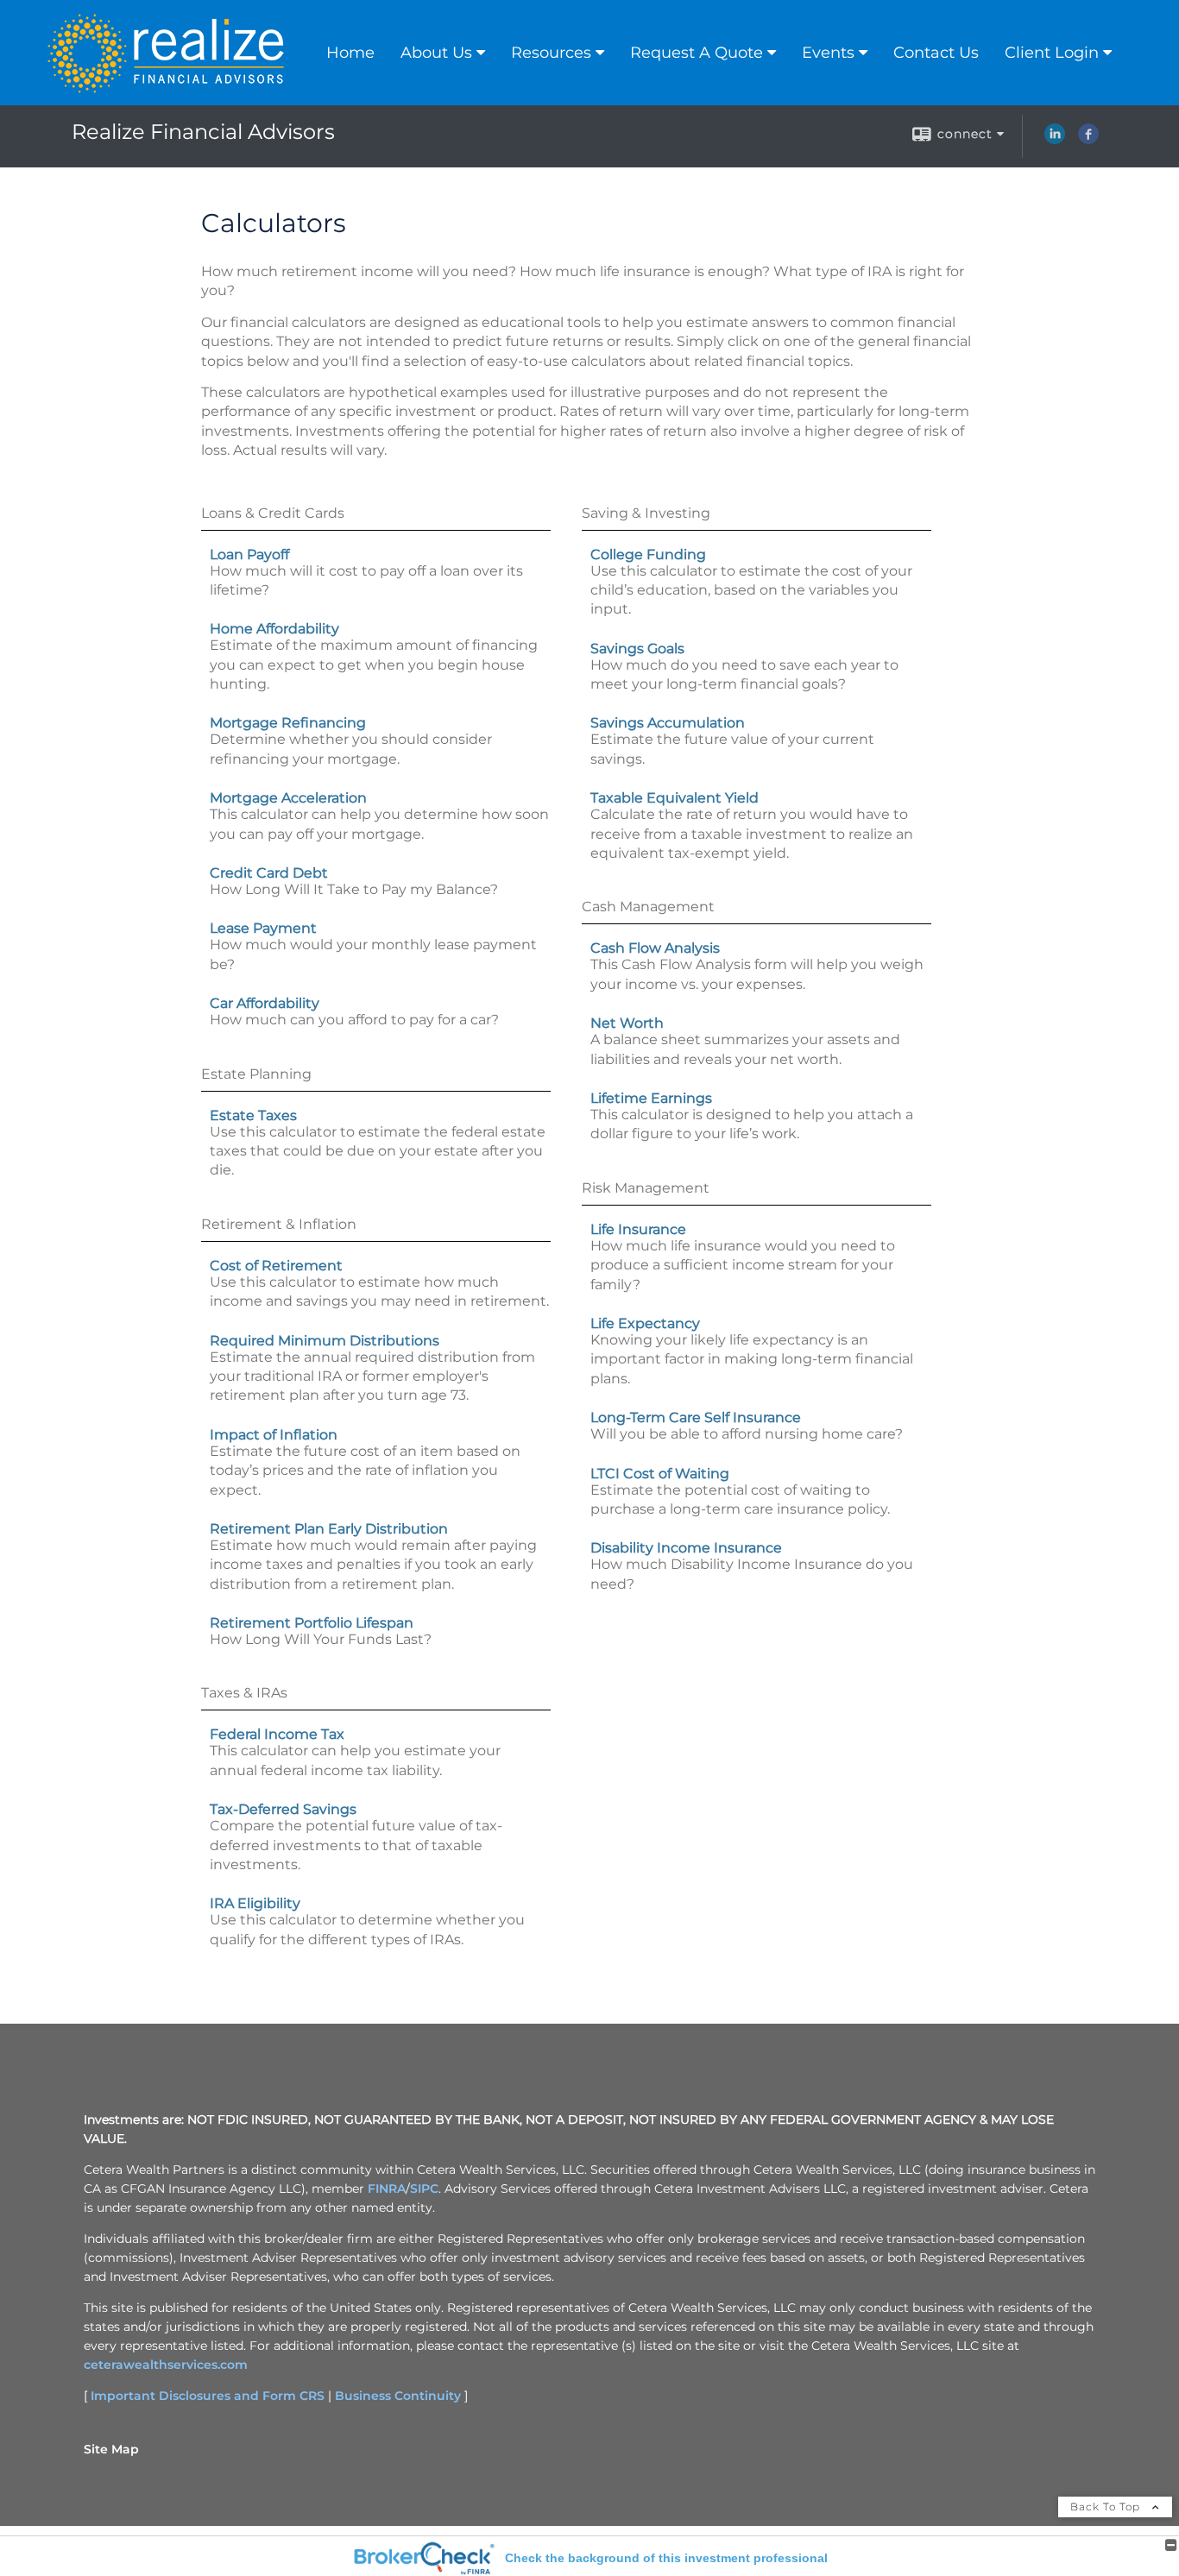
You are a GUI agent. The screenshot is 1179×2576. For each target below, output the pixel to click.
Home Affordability (274, 629)
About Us (436, 53)
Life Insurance (638, 1229)
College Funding (648, 554)
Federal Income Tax (277, 1734)
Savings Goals (637, 649)
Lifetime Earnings (651, 1098)
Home (350, 53)
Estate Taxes (253, 1115)
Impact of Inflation (274, 1435)
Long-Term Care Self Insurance (696, 1417)
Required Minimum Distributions (325, 1341)
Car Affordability (265, 1003)
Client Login (1052, 53)
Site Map (111, 2449)
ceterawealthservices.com (166, 2365)
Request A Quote (697, 53)
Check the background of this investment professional (666, 2558)
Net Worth (627, 1023)
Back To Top (1107, 2507)
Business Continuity (398, 2396)
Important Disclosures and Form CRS (208, 2396)
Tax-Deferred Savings (283, 1809)
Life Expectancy (645, 1323)
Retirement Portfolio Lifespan (312, 1623)
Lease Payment (263, 928)
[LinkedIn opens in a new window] (1055, 140)
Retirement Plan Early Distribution (329, 1529)
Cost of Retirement (276, 1266)
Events (828, 53)
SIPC (424, 2189)
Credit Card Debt (269, 873)
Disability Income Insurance (686, 1548)
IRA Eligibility (255, 1903)
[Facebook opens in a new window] (1088, 140)
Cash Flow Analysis (655, 948)
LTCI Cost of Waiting (660, 1474)
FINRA (387, 2189)
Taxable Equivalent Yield (675, 798)
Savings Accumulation (668, 723)
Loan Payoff (249, 554)
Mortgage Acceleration (288, 798)
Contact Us (936, 53)
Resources (551, 53)
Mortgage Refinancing (288, 723)
